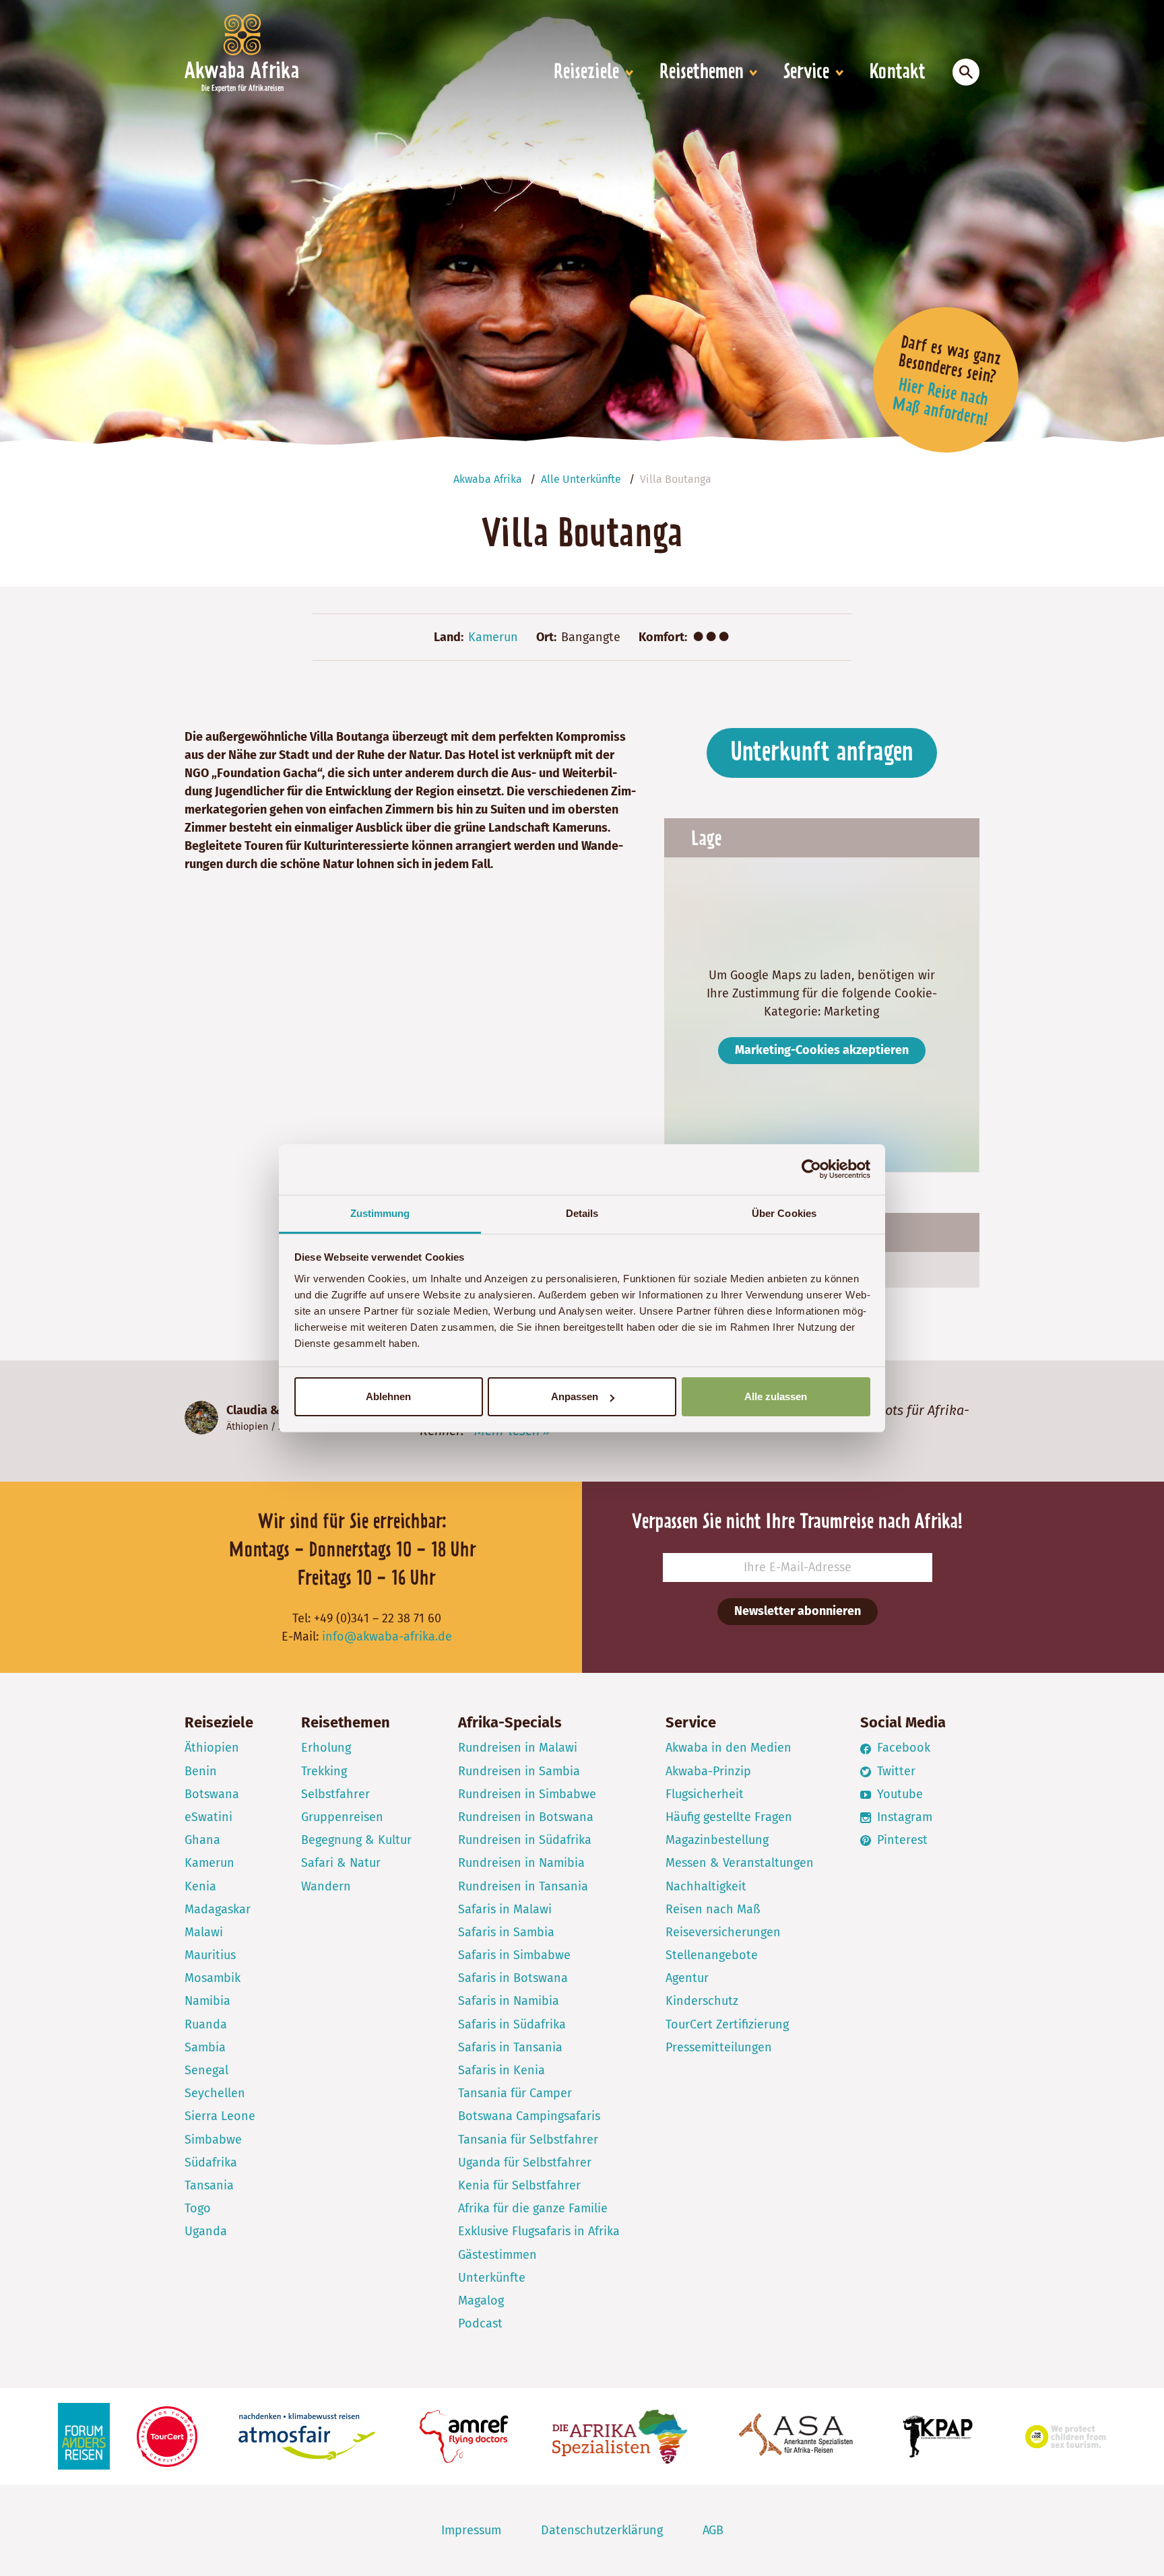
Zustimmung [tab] (380, 1213)
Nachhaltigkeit (706, 1886)
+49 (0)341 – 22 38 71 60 (378, 1618)
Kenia (200, 1886)
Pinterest (901, 1840)
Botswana (212, 1794)
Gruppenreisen (342, 1817)
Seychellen (215, 2093)
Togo (198, 2208)
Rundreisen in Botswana (526, 1817)
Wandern (326, 1886)
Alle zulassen (776, 1396)
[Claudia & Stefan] (201, 1418)
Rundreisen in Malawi (518, 1748)
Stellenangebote (712, 1955)
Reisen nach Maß (713, 1909)
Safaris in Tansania (510, 2047)
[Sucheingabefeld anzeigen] (966, 72)
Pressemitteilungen (719, 2047)
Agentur (687, 1978)
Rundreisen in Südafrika (525, 1840)
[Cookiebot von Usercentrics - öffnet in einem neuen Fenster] (811, 1169)
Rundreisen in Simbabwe (527, 1794)
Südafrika (211, 2162)
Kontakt (898, 73)
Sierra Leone (220, 2116)
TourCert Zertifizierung (727, 2024)
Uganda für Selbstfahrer (525, 2162)
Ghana (202, 1840)
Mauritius (210, 1955)
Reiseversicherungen (723, 1932)
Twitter (895, 1771)
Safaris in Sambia (506, 1932)
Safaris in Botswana (513, 1978)
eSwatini (208, 1817)
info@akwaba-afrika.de (387, 1637)
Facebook (902, 1748)
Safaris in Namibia (509, 2001)
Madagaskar (218, 1909)
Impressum (471, 2530)
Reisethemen (702, 73)
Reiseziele (586, 73)
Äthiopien (247, 1427)
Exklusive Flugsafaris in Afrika (539, 2231)
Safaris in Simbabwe (514, 1955)
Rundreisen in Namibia (521, 1863)
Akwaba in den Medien (729, 1748)
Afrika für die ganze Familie (533, 2208)
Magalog (481, 2301)
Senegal (206, 2070)
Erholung (326, 1748)
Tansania (209, 2185)
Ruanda (206, 2024)
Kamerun (493, 637)
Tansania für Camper (515, 2093)
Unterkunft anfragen (822, 753)
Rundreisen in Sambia (519, 1771)
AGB (713, 2530)
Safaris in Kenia (502, 2070)
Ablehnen (388, 1396)
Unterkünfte (492, 2278)
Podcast (480, 2323)
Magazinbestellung (717, 1840)
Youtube (898, 1794)
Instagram (903, 1817)
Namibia (207, 2001)
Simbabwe (213, 2140)
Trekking (324, 1771)
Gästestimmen (497, 2255)
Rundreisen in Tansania (523, 1886)
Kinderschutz (702, 2001)
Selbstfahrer (335, 1794)
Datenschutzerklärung (602, 2530)
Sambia (205, 2047)
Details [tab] (582, 1213)
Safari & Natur (341, 1863)
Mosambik (213, 1978)
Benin (201, 1771)
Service (806, 73)
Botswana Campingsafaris (529, 2116)
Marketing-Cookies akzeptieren (822, 1050)
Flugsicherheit (705, 1794)
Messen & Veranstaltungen (740, 1863)
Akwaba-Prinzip (708, 1771)
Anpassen (575, 1396)
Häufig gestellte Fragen (729, 1817)
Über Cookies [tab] (784, 1213)
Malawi (204, 1932)
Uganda (206, 2231)
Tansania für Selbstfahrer (528, 2140)
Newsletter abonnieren (798, 1611)
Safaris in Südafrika (512, 2024)
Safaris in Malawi (505, 1909)
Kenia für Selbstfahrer (519, 2185)
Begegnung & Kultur (356, 1840)
